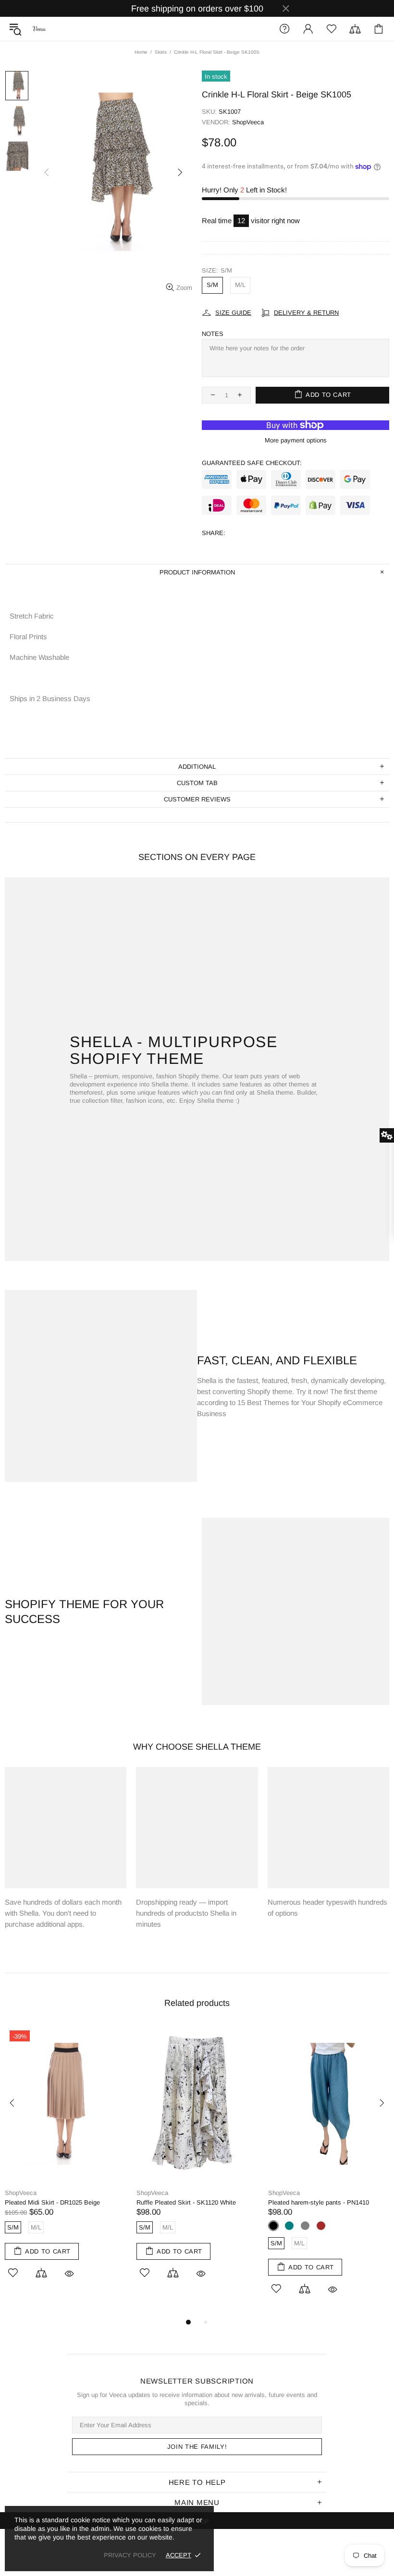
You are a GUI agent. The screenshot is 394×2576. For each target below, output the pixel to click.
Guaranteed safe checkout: (252, 463)
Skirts (161, 52)
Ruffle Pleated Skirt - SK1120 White (186, 2202)
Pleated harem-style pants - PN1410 (319, 2202)
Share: (214, 533)
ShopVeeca (39, 29)
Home (141, 52)
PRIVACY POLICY (130, 2555)
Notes (213, 334)
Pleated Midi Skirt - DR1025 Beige (52, 2202)
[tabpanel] (66, 2163)
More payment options (296, 440)
